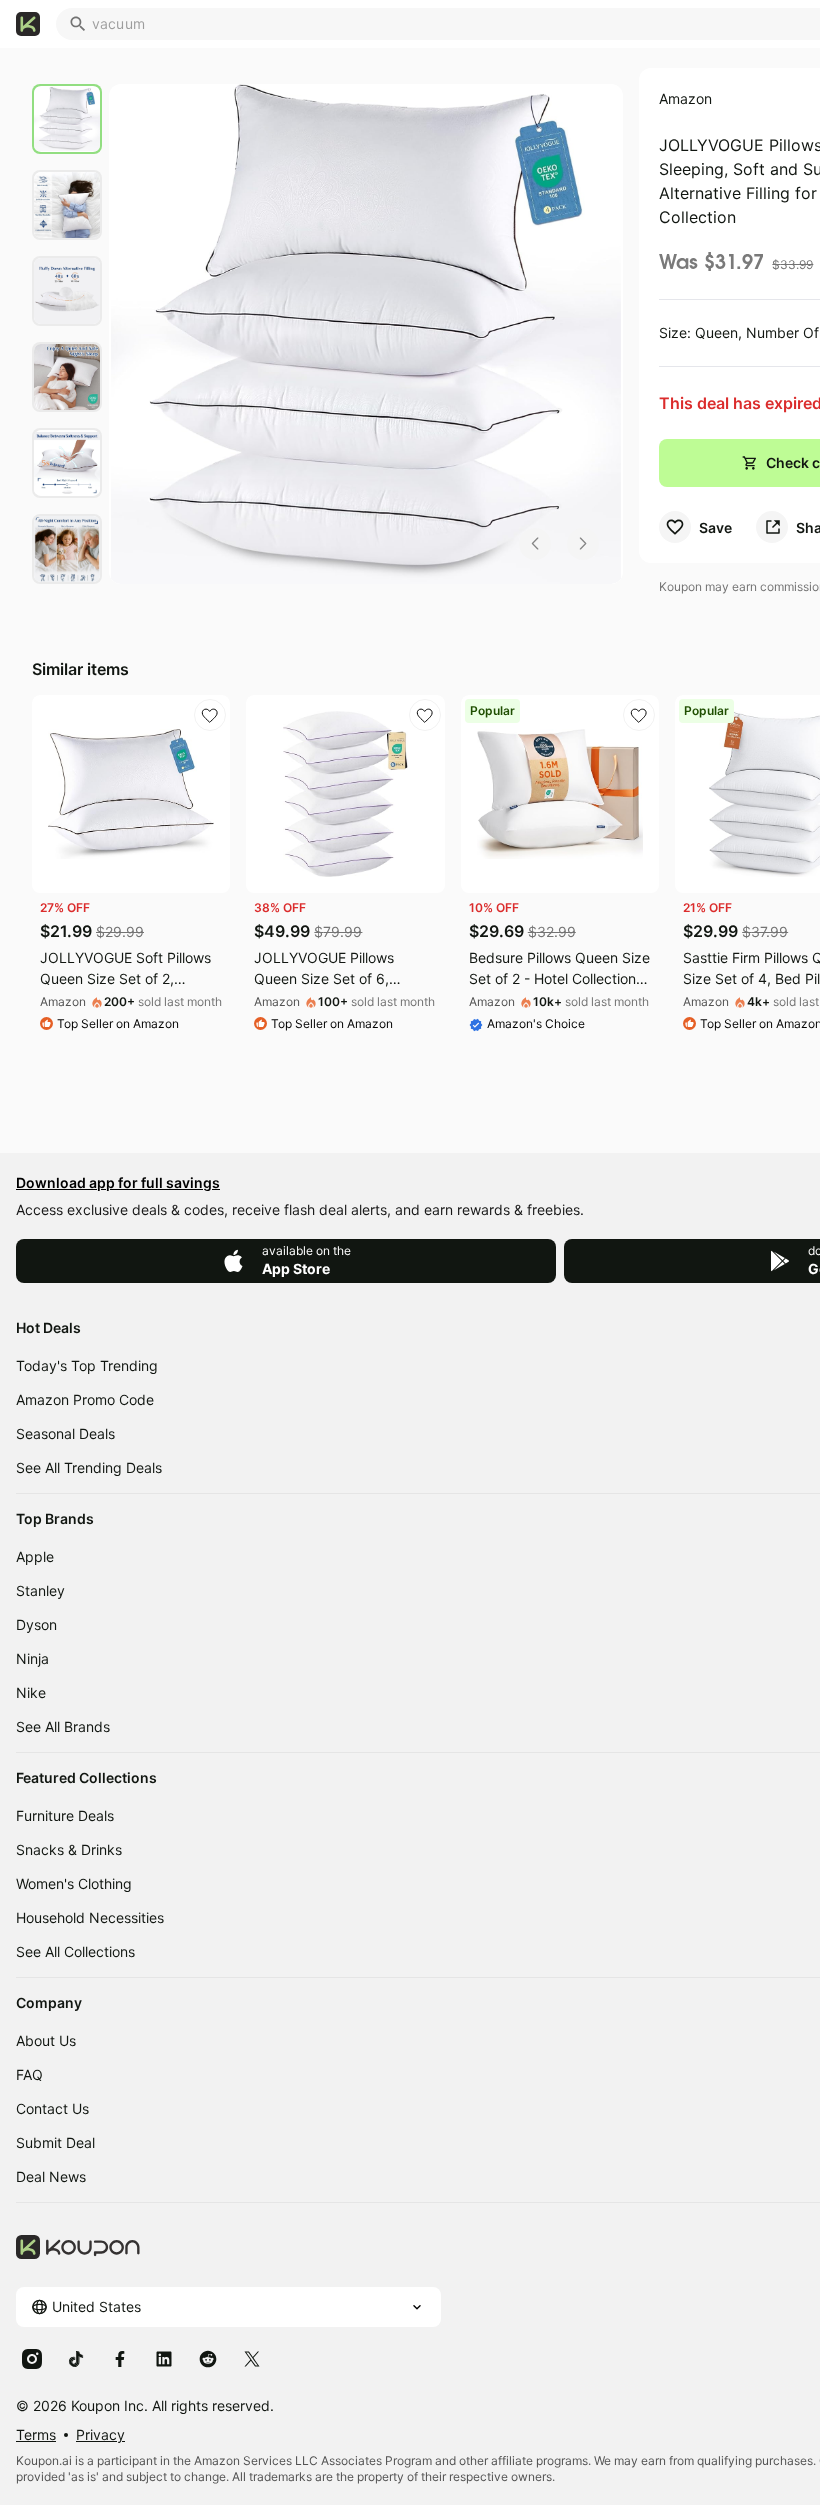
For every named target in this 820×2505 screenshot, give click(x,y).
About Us (46, 2040)
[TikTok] (76, 2357)
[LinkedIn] (164, 2357)
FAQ (29, 2074)
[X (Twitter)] (252, 2357)
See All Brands (63, 1726)
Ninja (32, 1658)
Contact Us (52, 2108)
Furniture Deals (65, 1815)
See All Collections (75, 1951)
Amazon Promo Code (85, 1399)
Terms (36, 2434)
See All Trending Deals (89, 1467)
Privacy (100, 2434)
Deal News (51, 2176)
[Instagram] (32, 2357)
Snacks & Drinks (69, 1849)
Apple (35, 1556)
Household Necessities (90, 1917)
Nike (31, 1692)
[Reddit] (208, 2357)
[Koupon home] (28, 24)
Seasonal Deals (65, 1433)
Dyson (36, 1624)
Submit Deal (55, 2142)
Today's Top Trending (87, 1365)
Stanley (40, 1590)
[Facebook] (120, 2357)
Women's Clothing (74, 1883)
